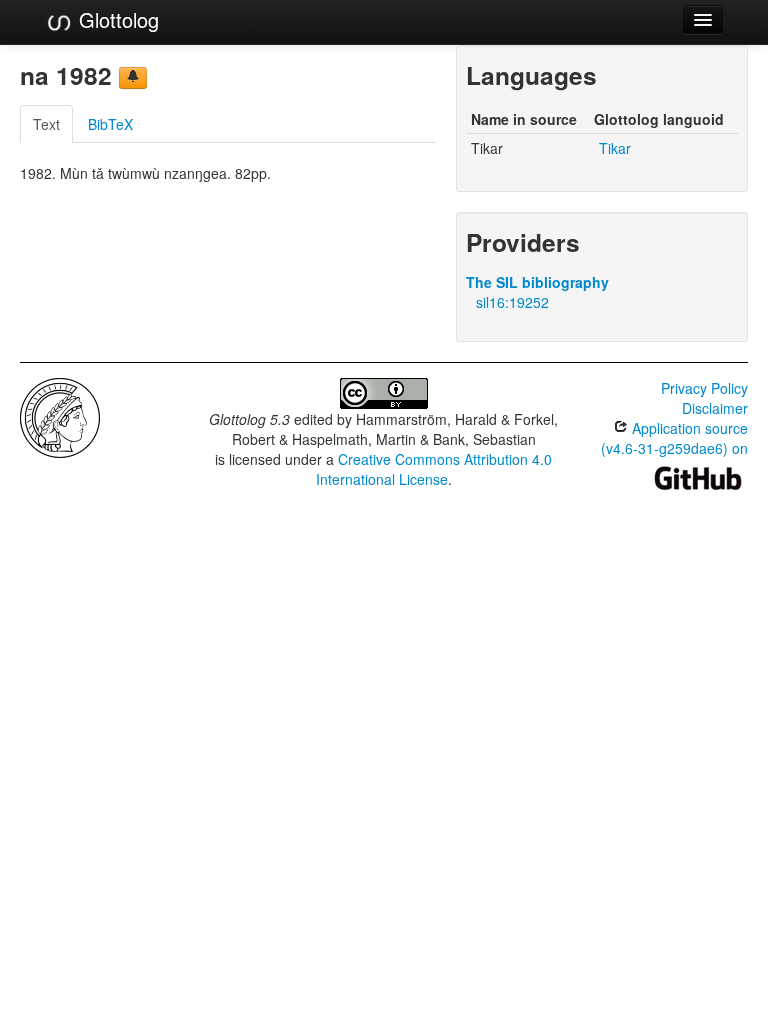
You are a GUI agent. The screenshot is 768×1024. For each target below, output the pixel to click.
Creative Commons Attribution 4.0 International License (434, 469)
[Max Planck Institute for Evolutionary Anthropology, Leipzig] (60, 416)
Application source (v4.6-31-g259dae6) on (674, 438)
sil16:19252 (512, 302)
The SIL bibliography (537, 282)
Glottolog (116, 19)
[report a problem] (133, 78)
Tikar (615, 148)
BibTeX (110, 124)
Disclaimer (715, 408)
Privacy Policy (704, 388)
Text (46, 124)
